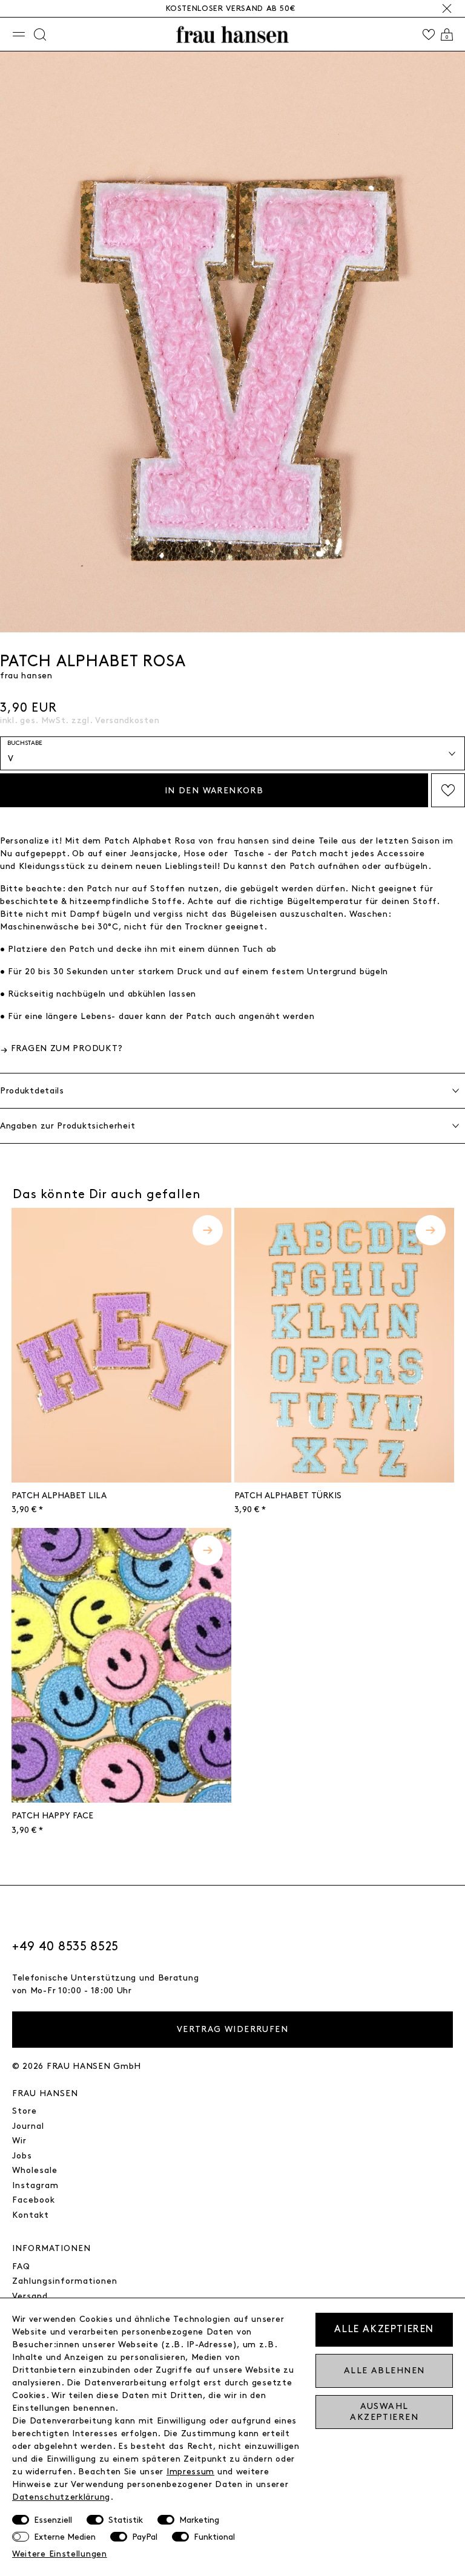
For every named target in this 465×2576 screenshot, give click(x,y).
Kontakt (31, 2215)
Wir (19, 2141)
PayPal (145, 2537)
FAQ (21, 2266)
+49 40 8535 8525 (65, 1947)
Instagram (35, 2185)
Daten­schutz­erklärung (61, 2497)
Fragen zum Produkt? (67, 1048)
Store (25, 2111)
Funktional (214, 2537)
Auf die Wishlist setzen (448, 790)
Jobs (22, 2156)
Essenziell (53, 2520)
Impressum (190, 2472)
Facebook (34, 2200)
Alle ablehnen (384, 2371)
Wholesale (35, 2170)
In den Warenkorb (214, 791)
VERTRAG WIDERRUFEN (232, 2029)
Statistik (126, 2520)
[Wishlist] (429, 34)
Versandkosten (127, 720)
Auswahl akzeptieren (384, 2412)
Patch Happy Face (52, 1816)
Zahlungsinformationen (65, 2281)
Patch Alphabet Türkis (288, 1496)
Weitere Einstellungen (60, 2554)
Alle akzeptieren (384, 2329)
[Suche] (40, 34)
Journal (28, 2126)
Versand (30, 2296)
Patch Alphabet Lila (59, 1496)
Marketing (199, 2520)
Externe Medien (65, 2537)
